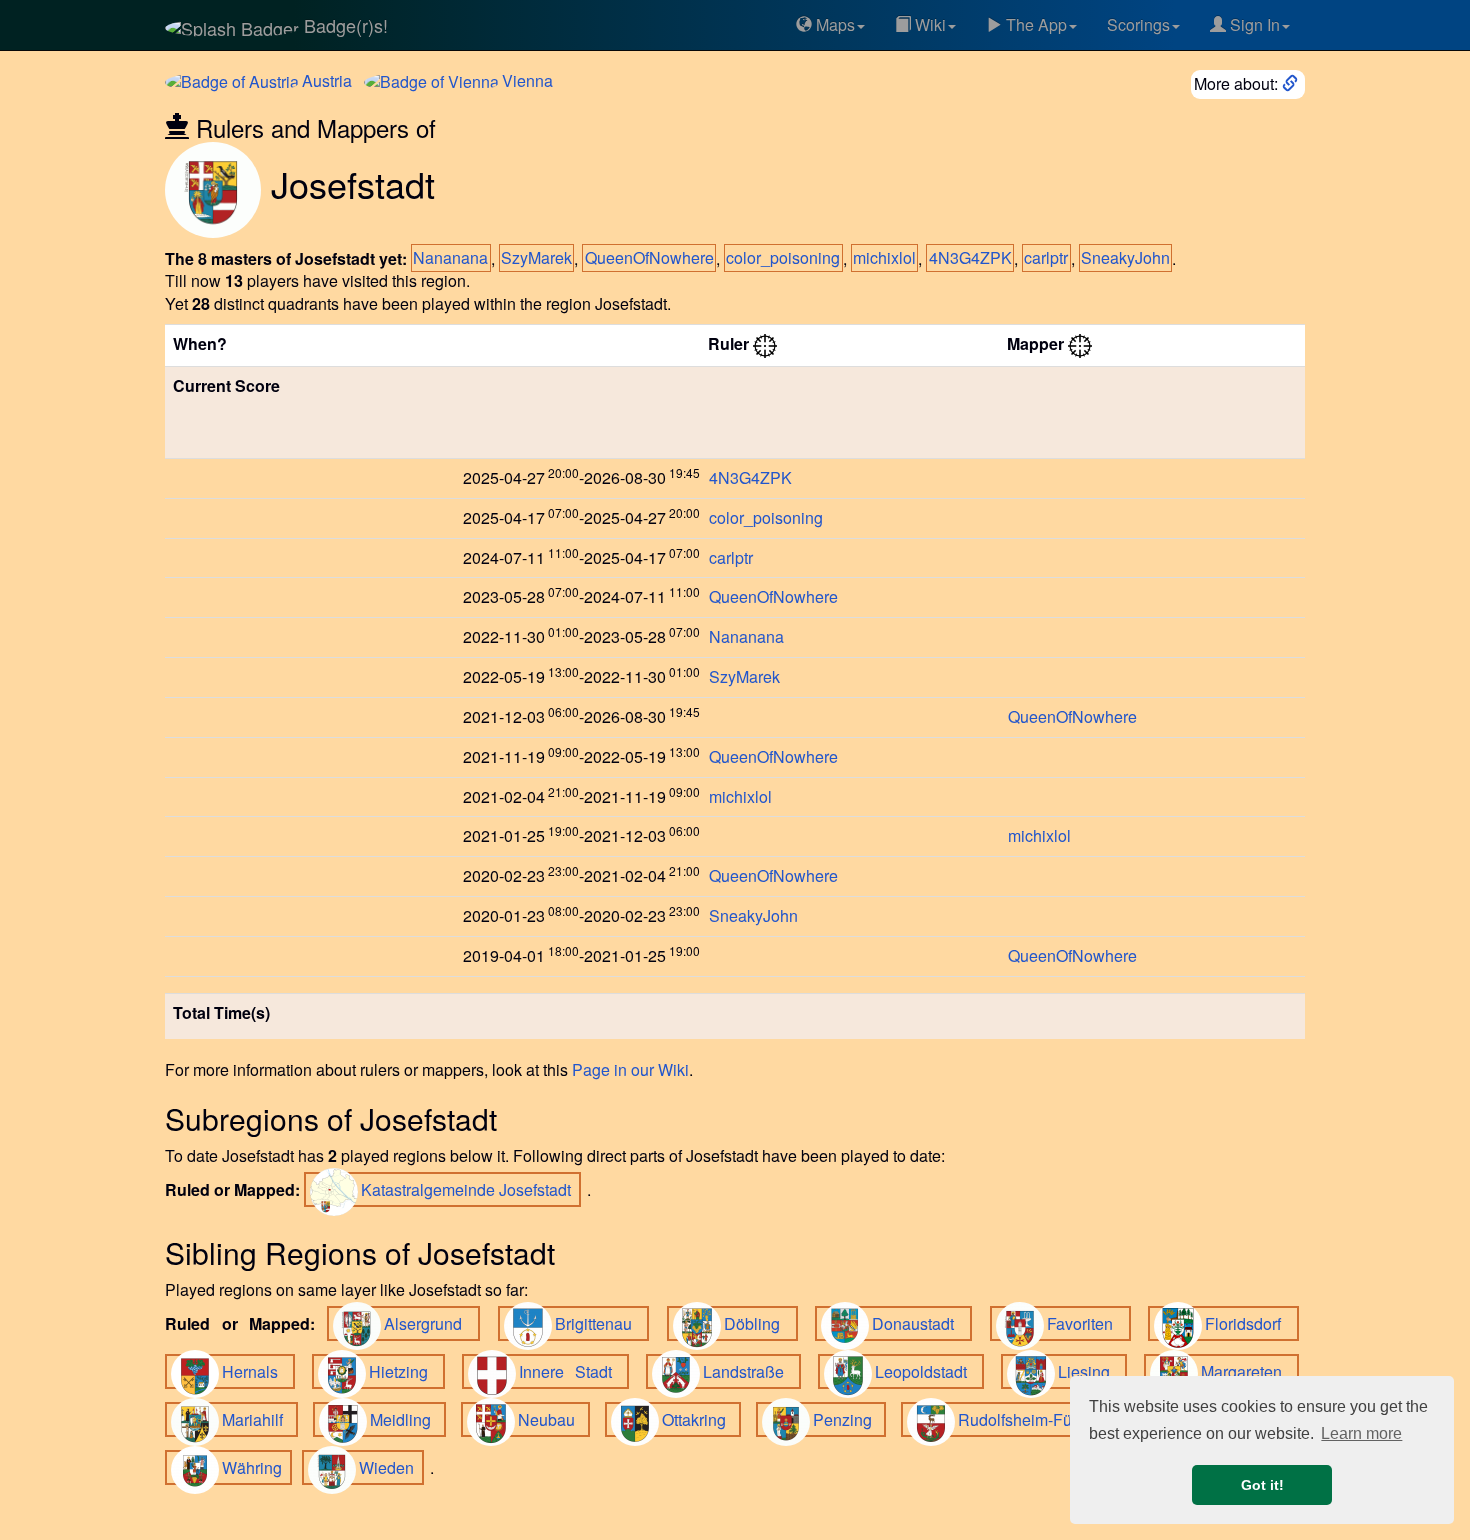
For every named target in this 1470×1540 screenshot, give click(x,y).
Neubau (551, 1419)
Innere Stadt (571, 1371)
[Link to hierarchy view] (765, 343)
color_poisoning (783, 258)
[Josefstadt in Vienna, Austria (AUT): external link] (1292, 83)
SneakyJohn (1125, 258)
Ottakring (698, 1419)
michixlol (884, 258)
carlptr (1046, 258)
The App (1034, 24)
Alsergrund (429, 1323)
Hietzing (404, 1371)
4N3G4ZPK (970, 258)
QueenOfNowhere (649, 258)
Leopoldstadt (926, 1371)
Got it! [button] (1262, 1485)
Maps (833, 24)
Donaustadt (919, 1323)
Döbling (758, 1323)
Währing (254, 1467)
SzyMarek (536, 258)
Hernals (255, 1371)
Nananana (450, 258)
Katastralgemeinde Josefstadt (468, 1189)
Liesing (1089, 1371)
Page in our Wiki (630, 1069)
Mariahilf (257, 1419)
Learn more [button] (1361, 1433)
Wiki (928, 24)
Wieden (388, 1467)
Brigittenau (599, 1323)
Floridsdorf (1249, 1323)
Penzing (847, 1419)
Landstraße (749, 1371)
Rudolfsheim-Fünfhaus (1043, 1419)
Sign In (1253, 24)
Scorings (1138, 24)
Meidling (405, 1419)
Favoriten (1086, 1323)
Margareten (1247, 1371)
